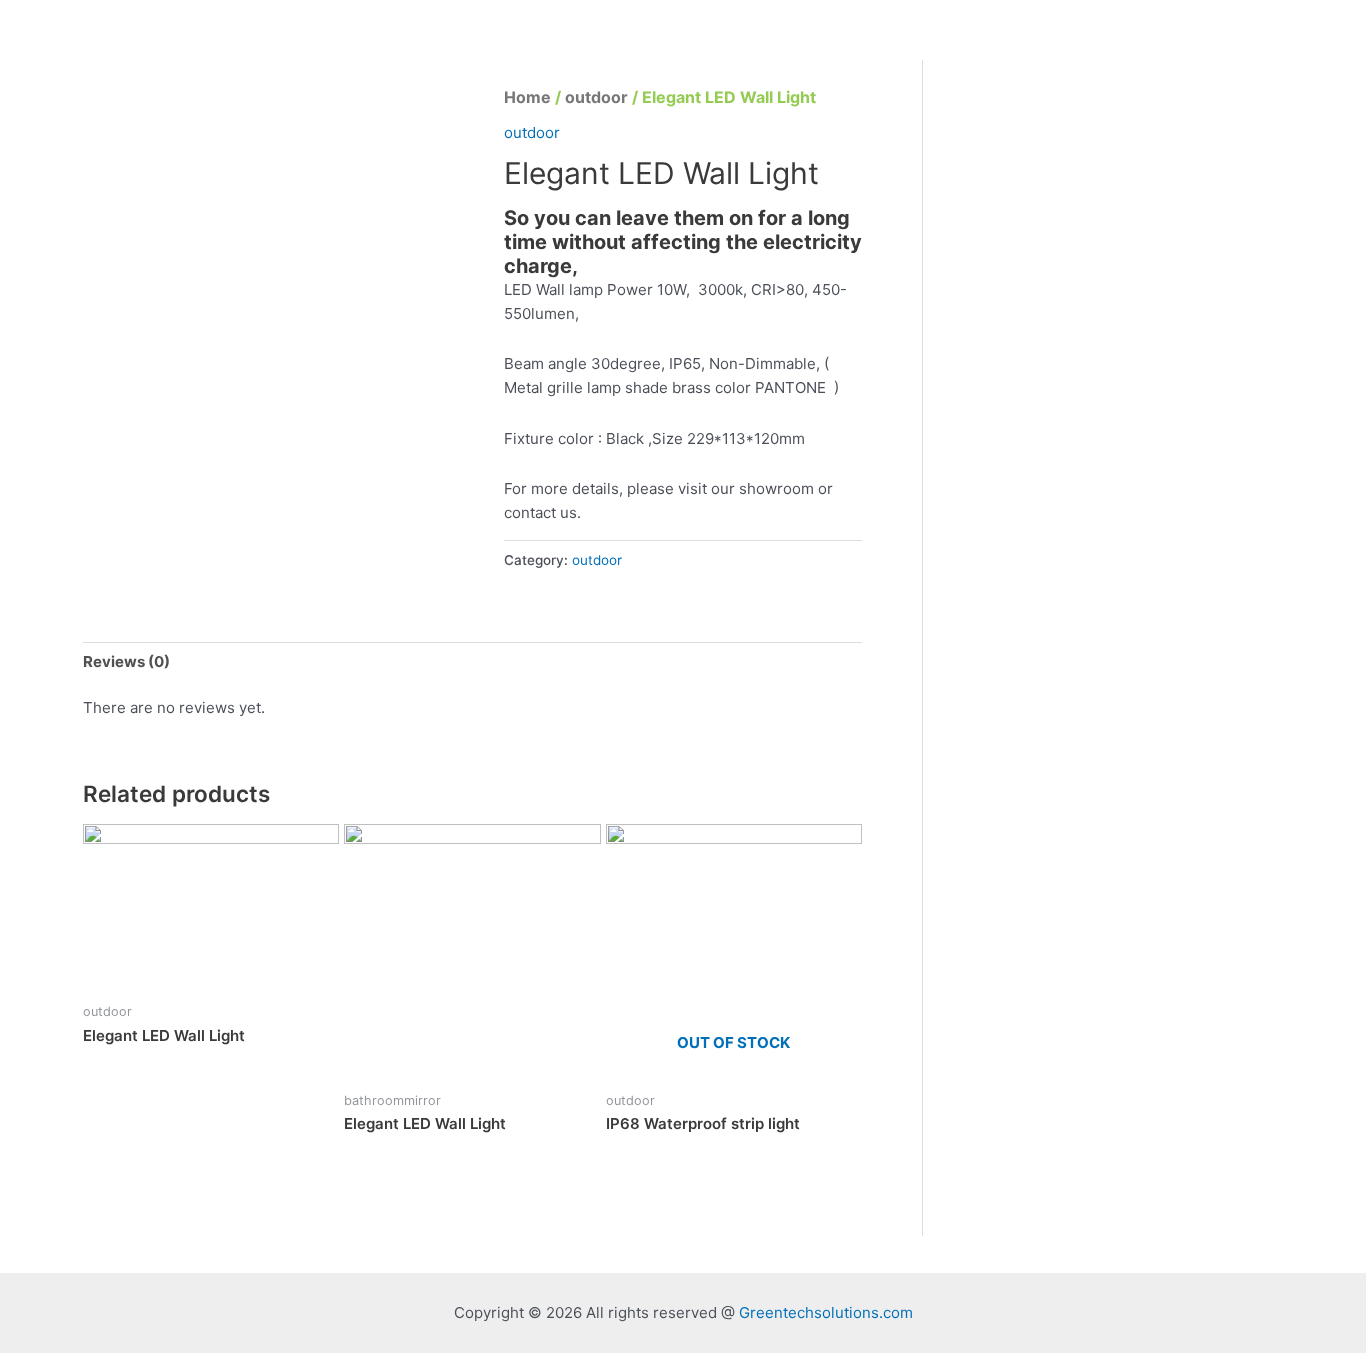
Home (527, 97)
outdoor (596, 97)
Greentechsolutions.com (826, 1312)
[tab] (126, 661)
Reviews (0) (126, 661)
